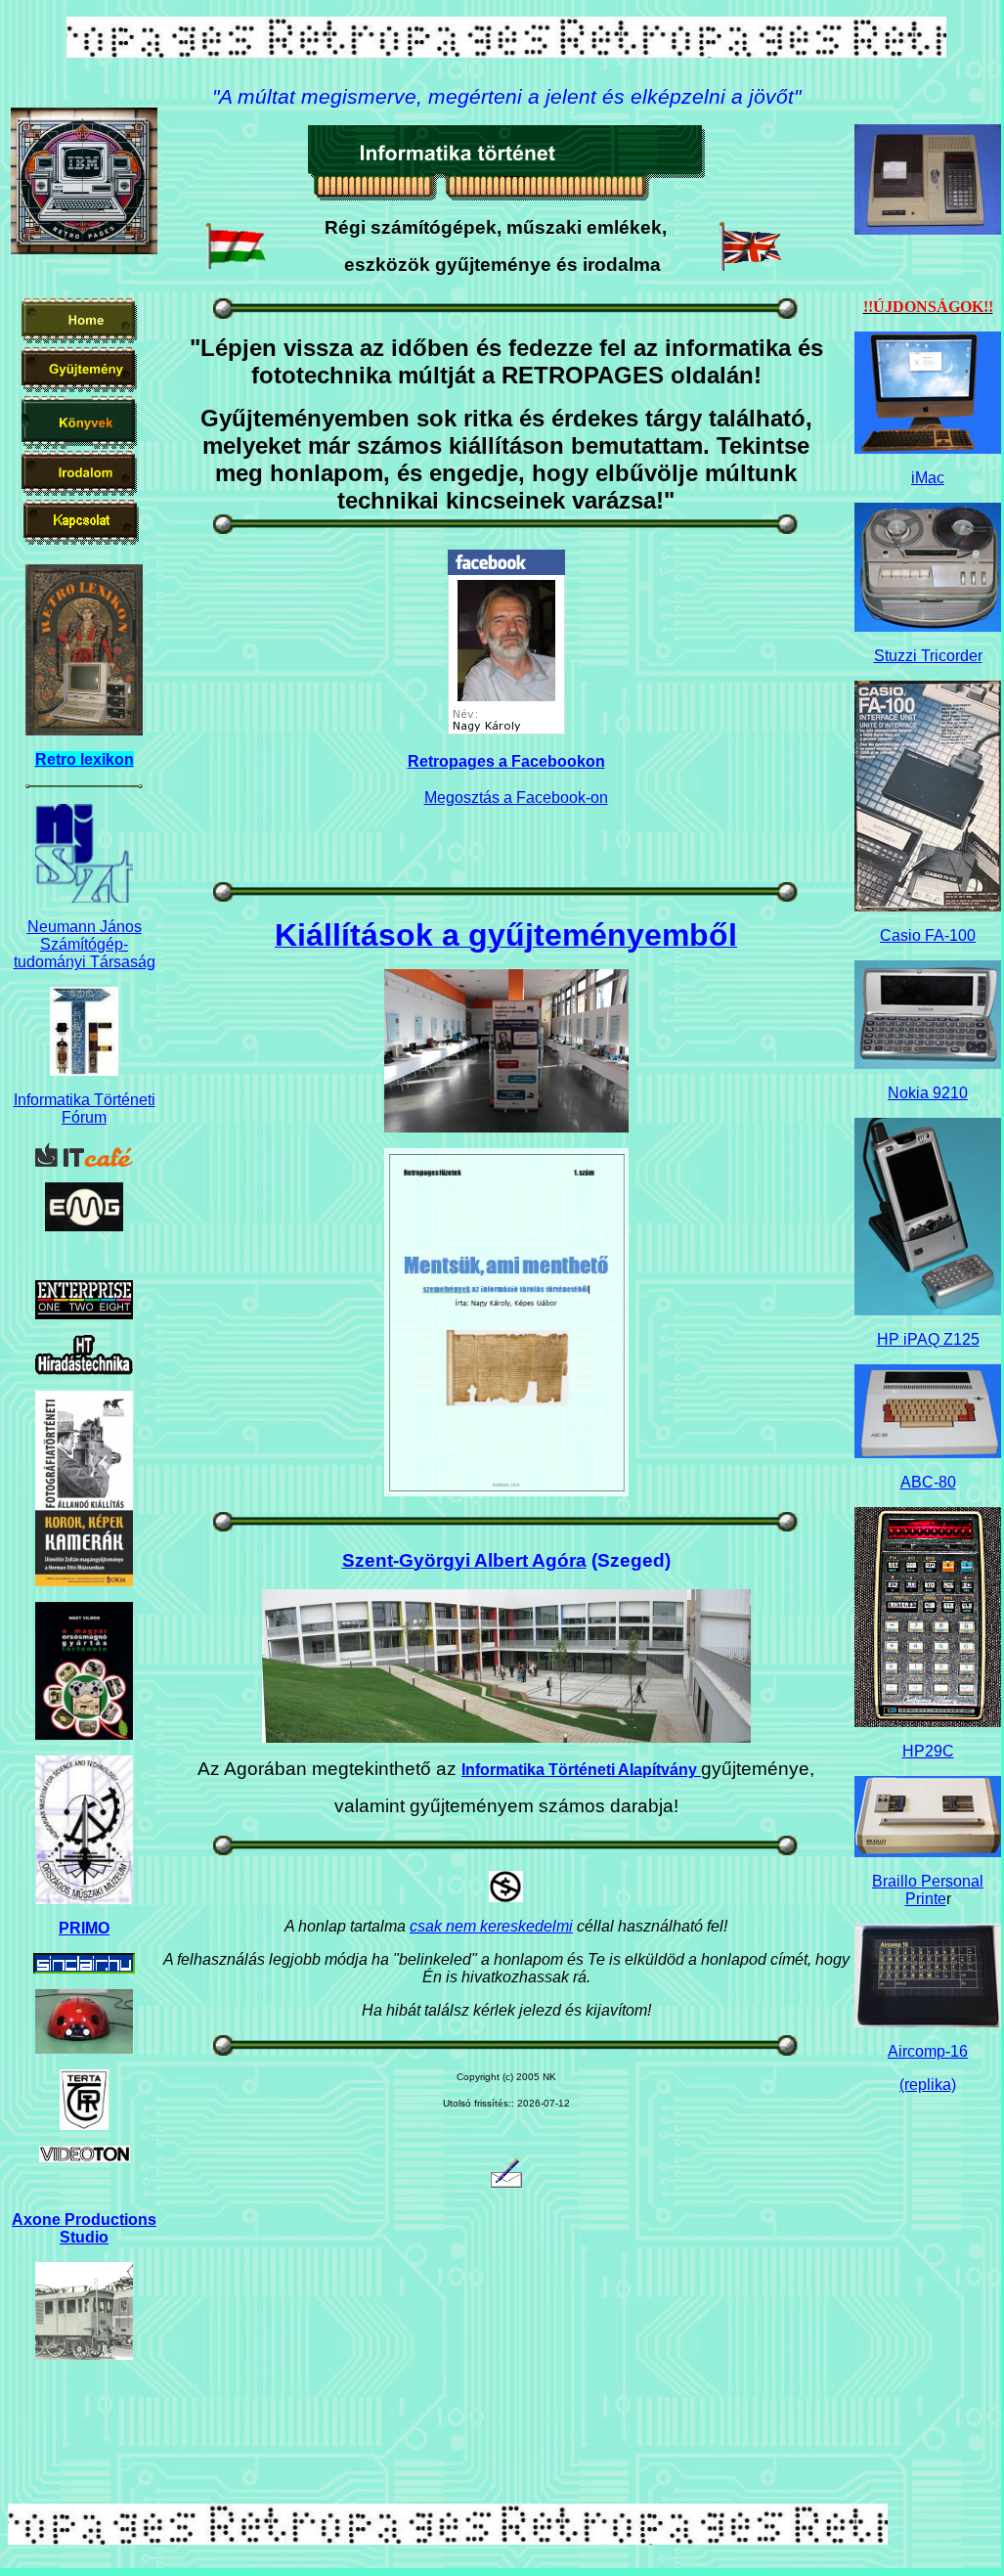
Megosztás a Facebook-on (516, 798)
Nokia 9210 (928, 1093)
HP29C (928, 1751)
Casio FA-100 (928, 935)
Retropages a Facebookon (506, 761)
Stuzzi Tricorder (928, 656)
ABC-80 (928, 1482)
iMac (928, 478)
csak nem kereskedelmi (491, 1926)
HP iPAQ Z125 (928, 1339)
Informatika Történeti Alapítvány (581, 1770)
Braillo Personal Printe (928, 1890)
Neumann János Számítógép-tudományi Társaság (85, 944)
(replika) (928, 2085)
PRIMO (84, 1928)
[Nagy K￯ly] (506, 729)
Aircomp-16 (928, 2051)
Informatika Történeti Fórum (85, 1109)
